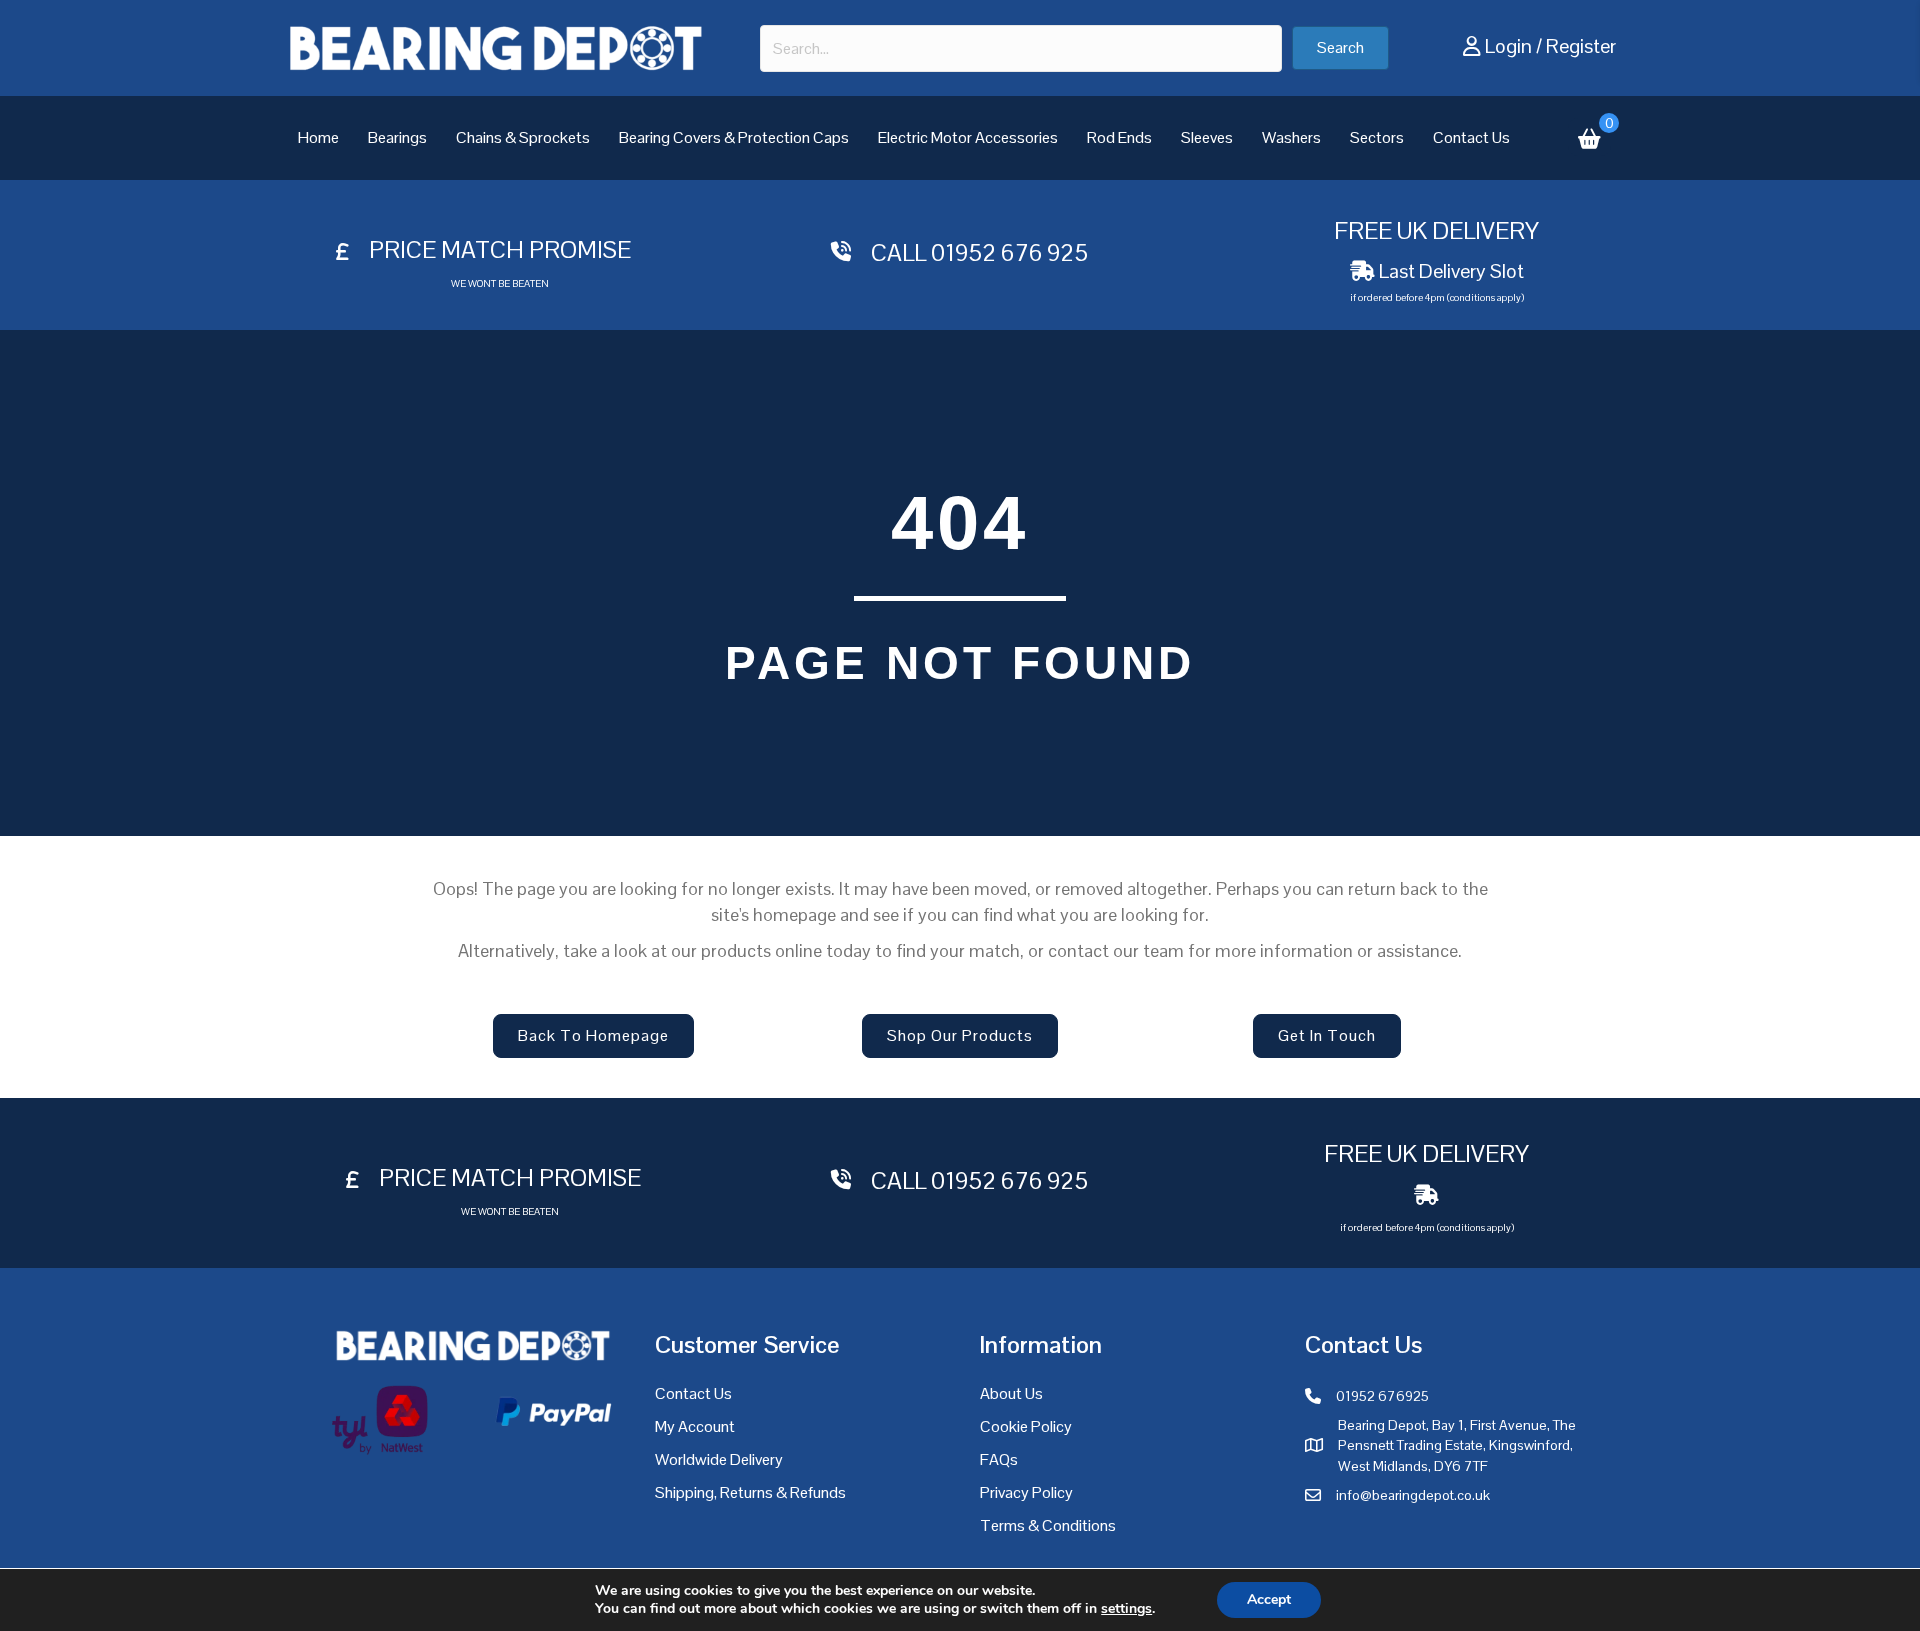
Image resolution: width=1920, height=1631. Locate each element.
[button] (1340, 48)
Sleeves (1207, 137)
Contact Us (1471, 137)
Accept (1269, 1599)
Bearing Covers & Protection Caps (734, 137)
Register (1581, 46)
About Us (1011, 1393)
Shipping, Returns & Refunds (750, 1492)
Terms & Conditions (1048, 1525)
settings (1126, 1609)
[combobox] (1021, 48)
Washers (1291, 137)
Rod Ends (1119, 137)
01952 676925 (1382, 1396)
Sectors (1377, 137)
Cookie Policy (1026, 1426)
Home (318, 137)
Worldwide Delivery (719, 1459)
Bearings (397, 137)
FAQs (999, 1459)
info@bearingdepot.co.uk (1413, 1495)
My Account (695, 1426)
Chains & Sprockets (523, 137)
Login (1508, 46)
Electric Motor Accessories (968, 137)
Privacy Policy (1026, 1492)
